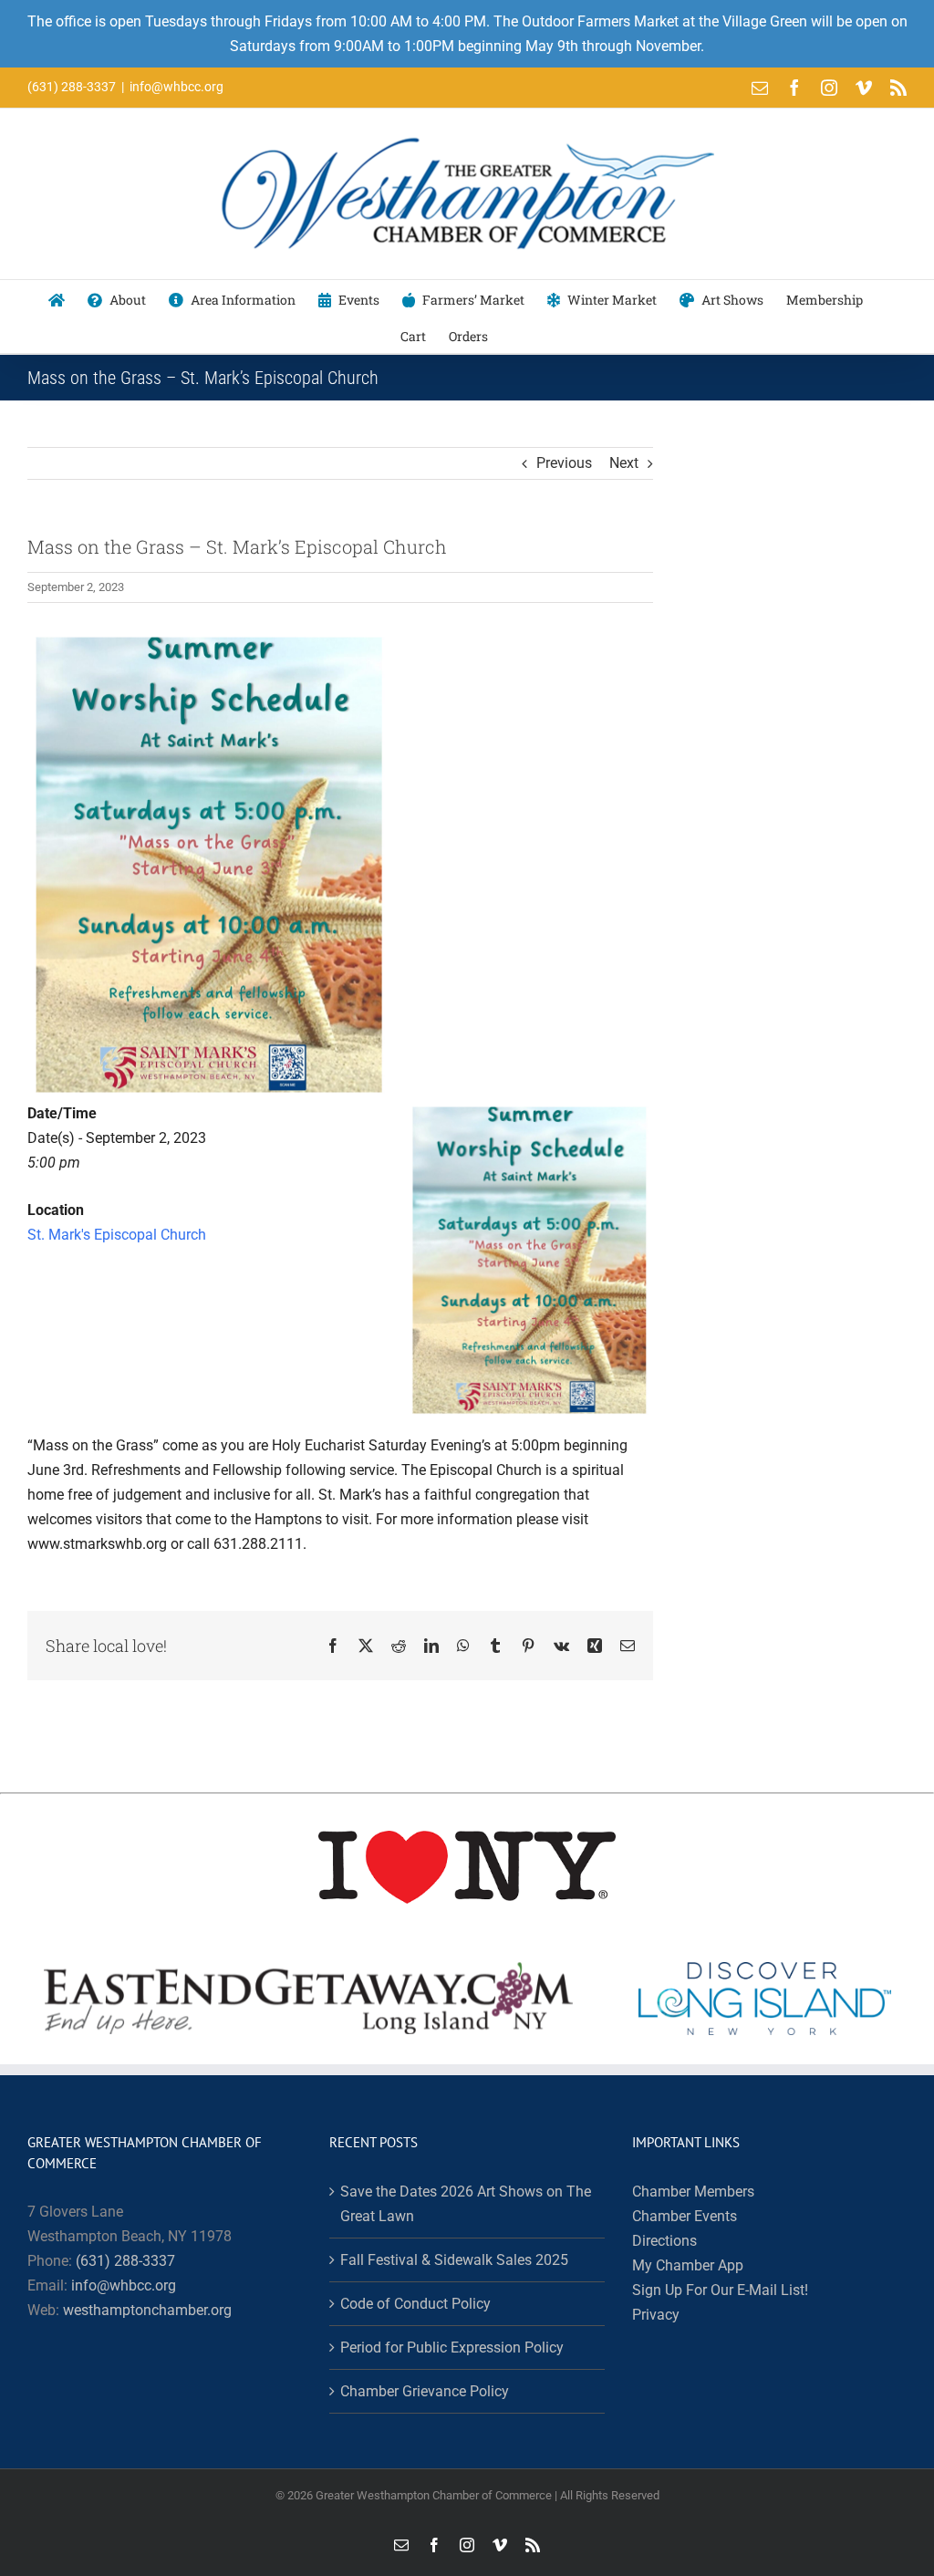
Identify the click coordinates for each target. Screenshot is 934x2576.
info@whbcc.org (176, 87)
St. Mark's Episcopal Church (117, 1235)
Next (624, 463)
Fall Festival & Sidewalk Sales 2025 (454, 2260)
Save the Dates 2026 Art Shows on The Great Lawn (466, 2204)
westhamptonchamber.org (147, 2310)
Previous (564, 463)
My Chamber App (688, 2265)
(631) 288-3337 (125, 2261)
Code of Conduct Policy (415, 2304)
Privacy (656, 2315)
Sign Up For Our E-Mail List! (720, 2290)
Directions (664, 2241)
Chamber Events (685, 2216)
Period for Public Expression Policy (452, 2347)
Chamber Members (693, 2192)
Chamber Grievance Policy (425, 2391)
